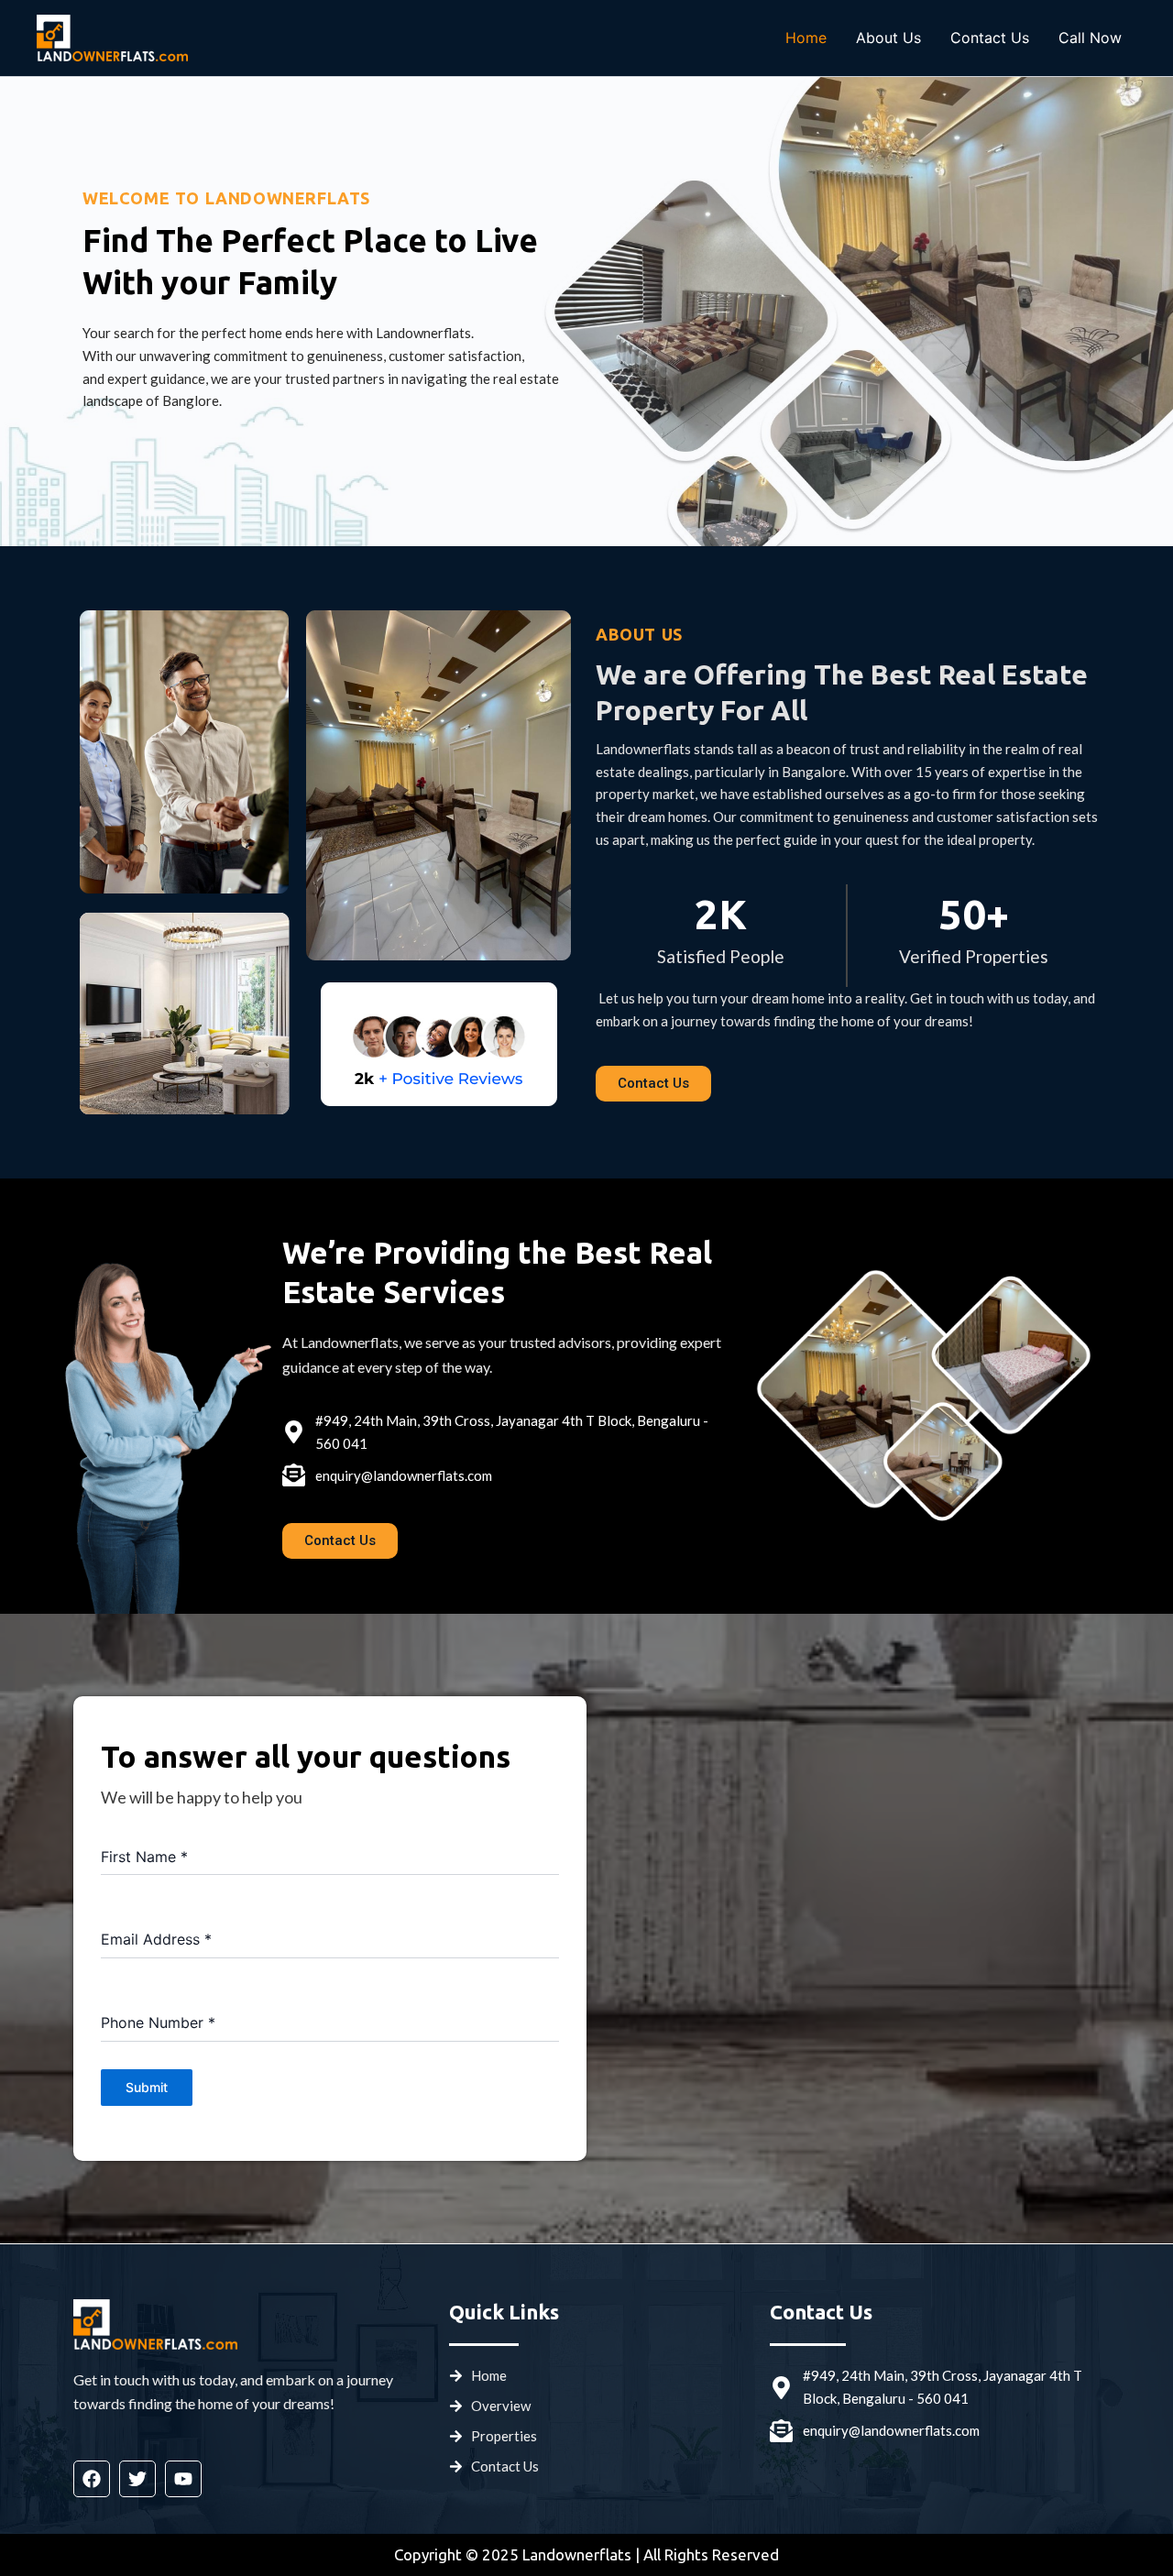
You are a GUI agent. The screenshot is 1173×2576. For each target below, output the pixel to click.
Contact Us (990, 38)
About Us (888, 38)
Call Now (1090, 38)
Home (806, 38)
